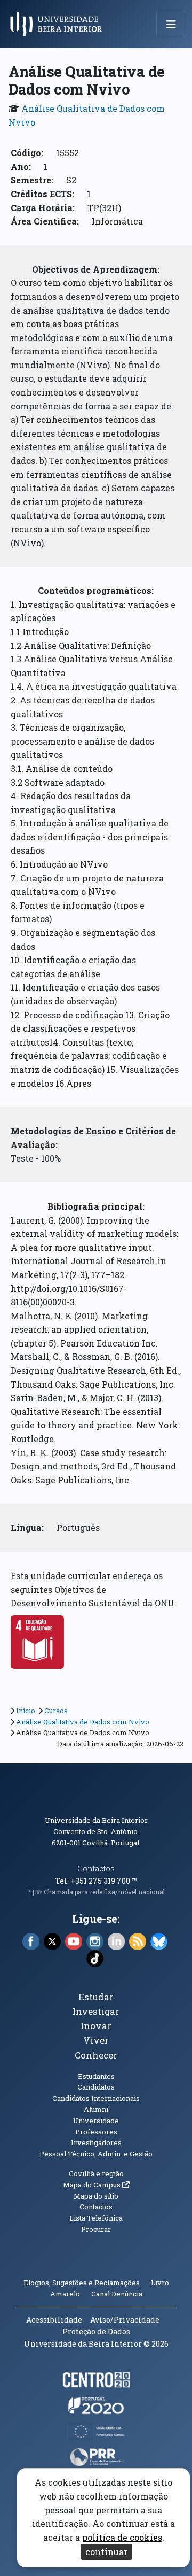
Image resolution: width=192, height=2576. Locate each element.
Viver (96, 2040)
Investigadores (96, 2142)
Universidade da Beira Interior (96, 1820)
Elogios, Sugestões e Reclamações (82, 2283)
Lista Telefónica (96, 2218)
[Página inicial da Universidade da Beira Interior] (59, 24)
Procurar (96, 2229)
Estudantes (96, 2076)
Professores (96, 2132)
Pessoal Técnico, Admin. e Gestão (96, 2154)
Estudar (96, 1997)
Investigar (96, 2011)
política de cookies (122, 2537)
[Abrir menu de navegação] (171, 24)
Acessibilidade (54, 2320)
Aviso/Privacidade (125, 2320)
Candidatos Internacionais (96, 2098)
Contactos (96, 1869)
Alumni (96, 2109)
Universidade (96, 2121)
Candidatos (96, 2087)
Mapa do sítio (96, 2196)
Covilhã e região (96, 2173)
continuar (106, 2552)
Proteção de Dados (96, 2331)
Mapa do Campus (96, 2185)
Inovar (96, 2026)
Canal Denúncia (117, 2294)
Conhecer (96, 2055)
